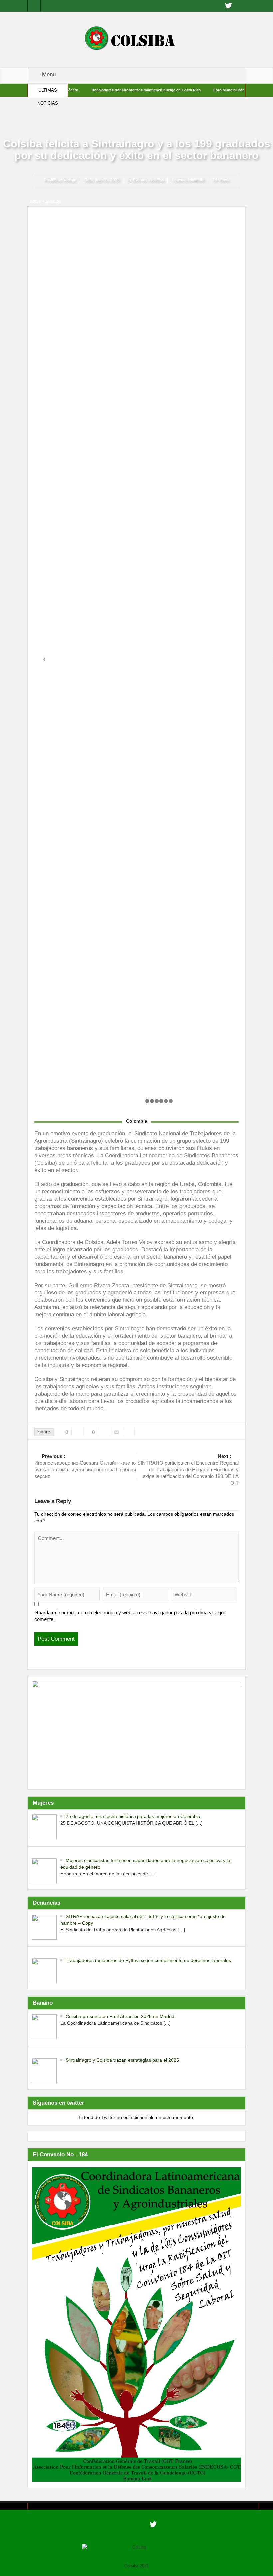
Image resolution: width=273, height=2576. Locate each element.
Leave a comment (188, 180)
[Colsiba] (136, 39)
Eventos (140, 180)
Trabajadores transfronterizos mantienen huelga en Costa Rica (111, 90)
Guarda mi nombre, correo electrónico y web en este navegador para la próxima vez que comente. (130, 1616)
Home (35, 201)
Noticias (157, 180)
